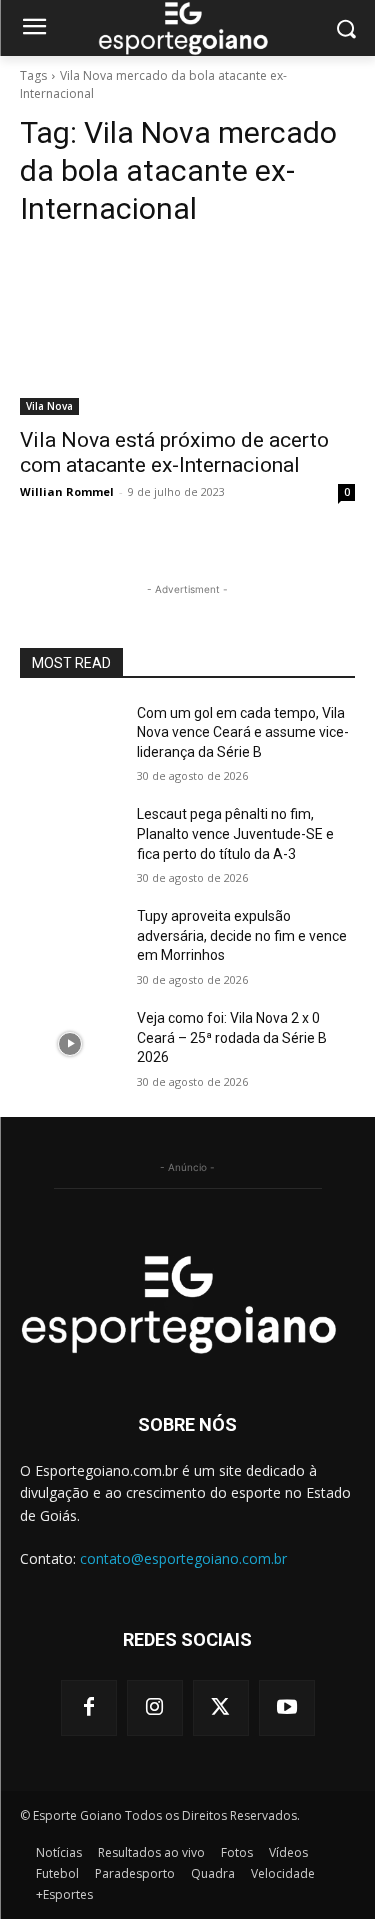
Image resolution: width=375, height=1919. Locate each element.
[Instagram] (155, 1708)
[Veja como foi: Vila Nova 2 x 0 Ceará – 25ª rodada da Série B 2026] (70, 1044)
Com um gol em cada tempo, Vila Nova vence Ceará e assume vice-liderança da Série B (243, 732)
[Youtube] (287, 1708)
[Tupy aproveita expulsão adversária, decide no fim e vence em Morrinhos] (70, 942)
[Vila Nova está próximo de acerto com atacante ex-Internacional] (187, 331)
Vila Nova (49, 406)
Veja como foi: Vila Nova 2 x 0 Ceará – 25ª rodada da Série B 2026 (232, 1037)
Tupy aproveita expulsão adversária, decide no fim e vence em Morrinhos (242, 935)
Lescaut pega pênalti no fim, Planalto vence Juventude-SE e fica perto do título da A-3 (235, 833)
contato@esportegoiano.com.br (183, 1558)
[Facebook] (89, 1708)
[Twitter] (221, 1708)
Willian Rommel (67, 491)
